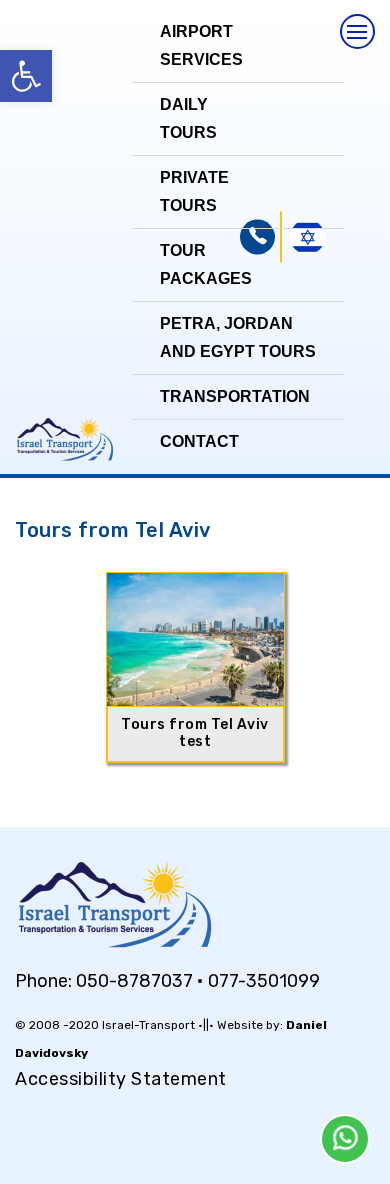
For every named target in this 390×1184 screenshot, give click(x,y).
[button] (26, 76)
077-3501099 (264, 981)
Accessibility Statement (121, 1079)
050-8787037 (136, 981)
